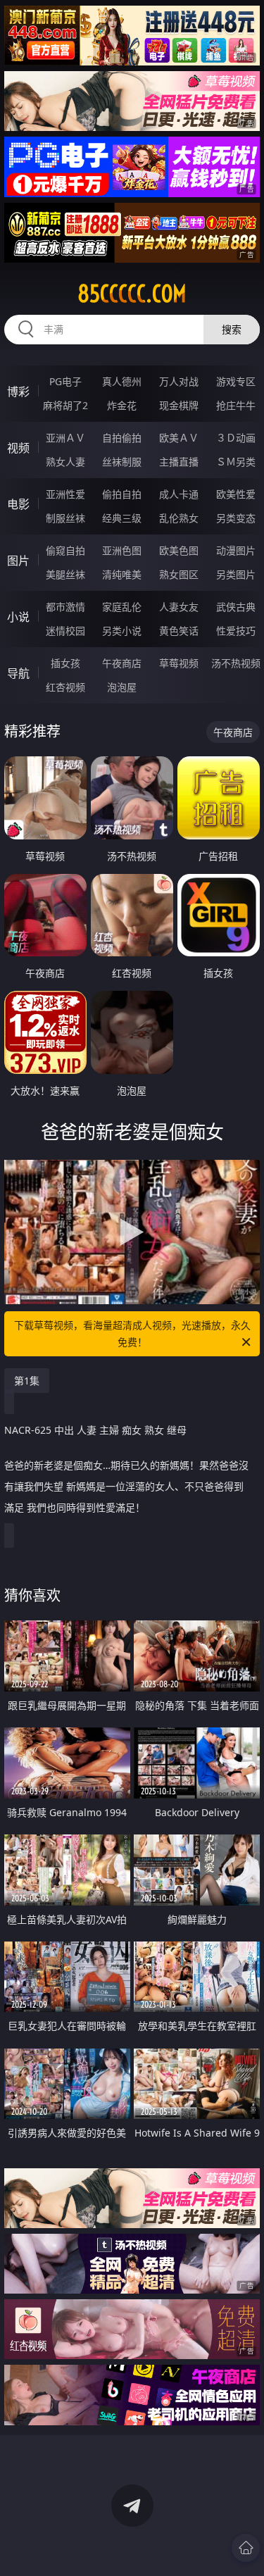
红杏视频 (65, 687)
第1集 (27, 1381)
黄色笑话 (179, 631)
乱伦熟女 (179, 518)
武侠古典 (236, 607)
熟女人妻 (65, 462)
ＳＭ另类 (236, 462)
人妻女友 (179, 607)
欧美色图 (179, 550)
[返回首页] (246, 2548)
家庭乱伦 (122, 607)
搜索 (232, 329)
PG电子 (65, 381)
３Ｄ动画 (236, 438)
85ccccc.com (132, 294)
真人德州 (122, 381)
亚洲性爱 (65, 494)
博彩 (18, 392)
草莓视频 (179, 663)
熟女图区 (179, 574)
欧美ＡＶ (179, 438)
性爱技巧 (236, 631)
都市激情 (65, 607)
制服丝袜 (65, 518)
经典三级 (122, 518)
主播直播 (179, 462)
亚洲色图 (122, 550)
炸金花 (122, 405)
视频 (18, 448)
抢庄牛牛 (236, 405)
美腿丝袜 (65, 574)
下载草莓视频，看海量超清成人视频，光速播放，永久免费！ (132, 1333)
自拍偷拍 (122, 438)
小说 (18, 617)
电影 (18, 504)
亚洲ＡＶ (65, 438)
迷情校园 (65, 631)
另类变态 (236, 518)
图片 (18, 561)
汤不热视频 (236, 663)
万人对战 (179, 381)
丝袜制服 (122, 462)
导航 (18, 673)
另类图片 (236, 574)
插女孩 (65, 663)
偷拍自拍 (122, 494)
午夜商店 (122, 663)
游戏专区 (236, 381)
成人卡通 (179, 494)
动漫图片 (236, 550)
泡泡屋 (122, 687)
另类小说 (122, 631)
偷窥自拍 (65, 550)
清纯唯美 (122, 574)
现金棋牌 (179, 405)
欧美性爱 (236, 494)
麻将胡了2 (65, 405)
